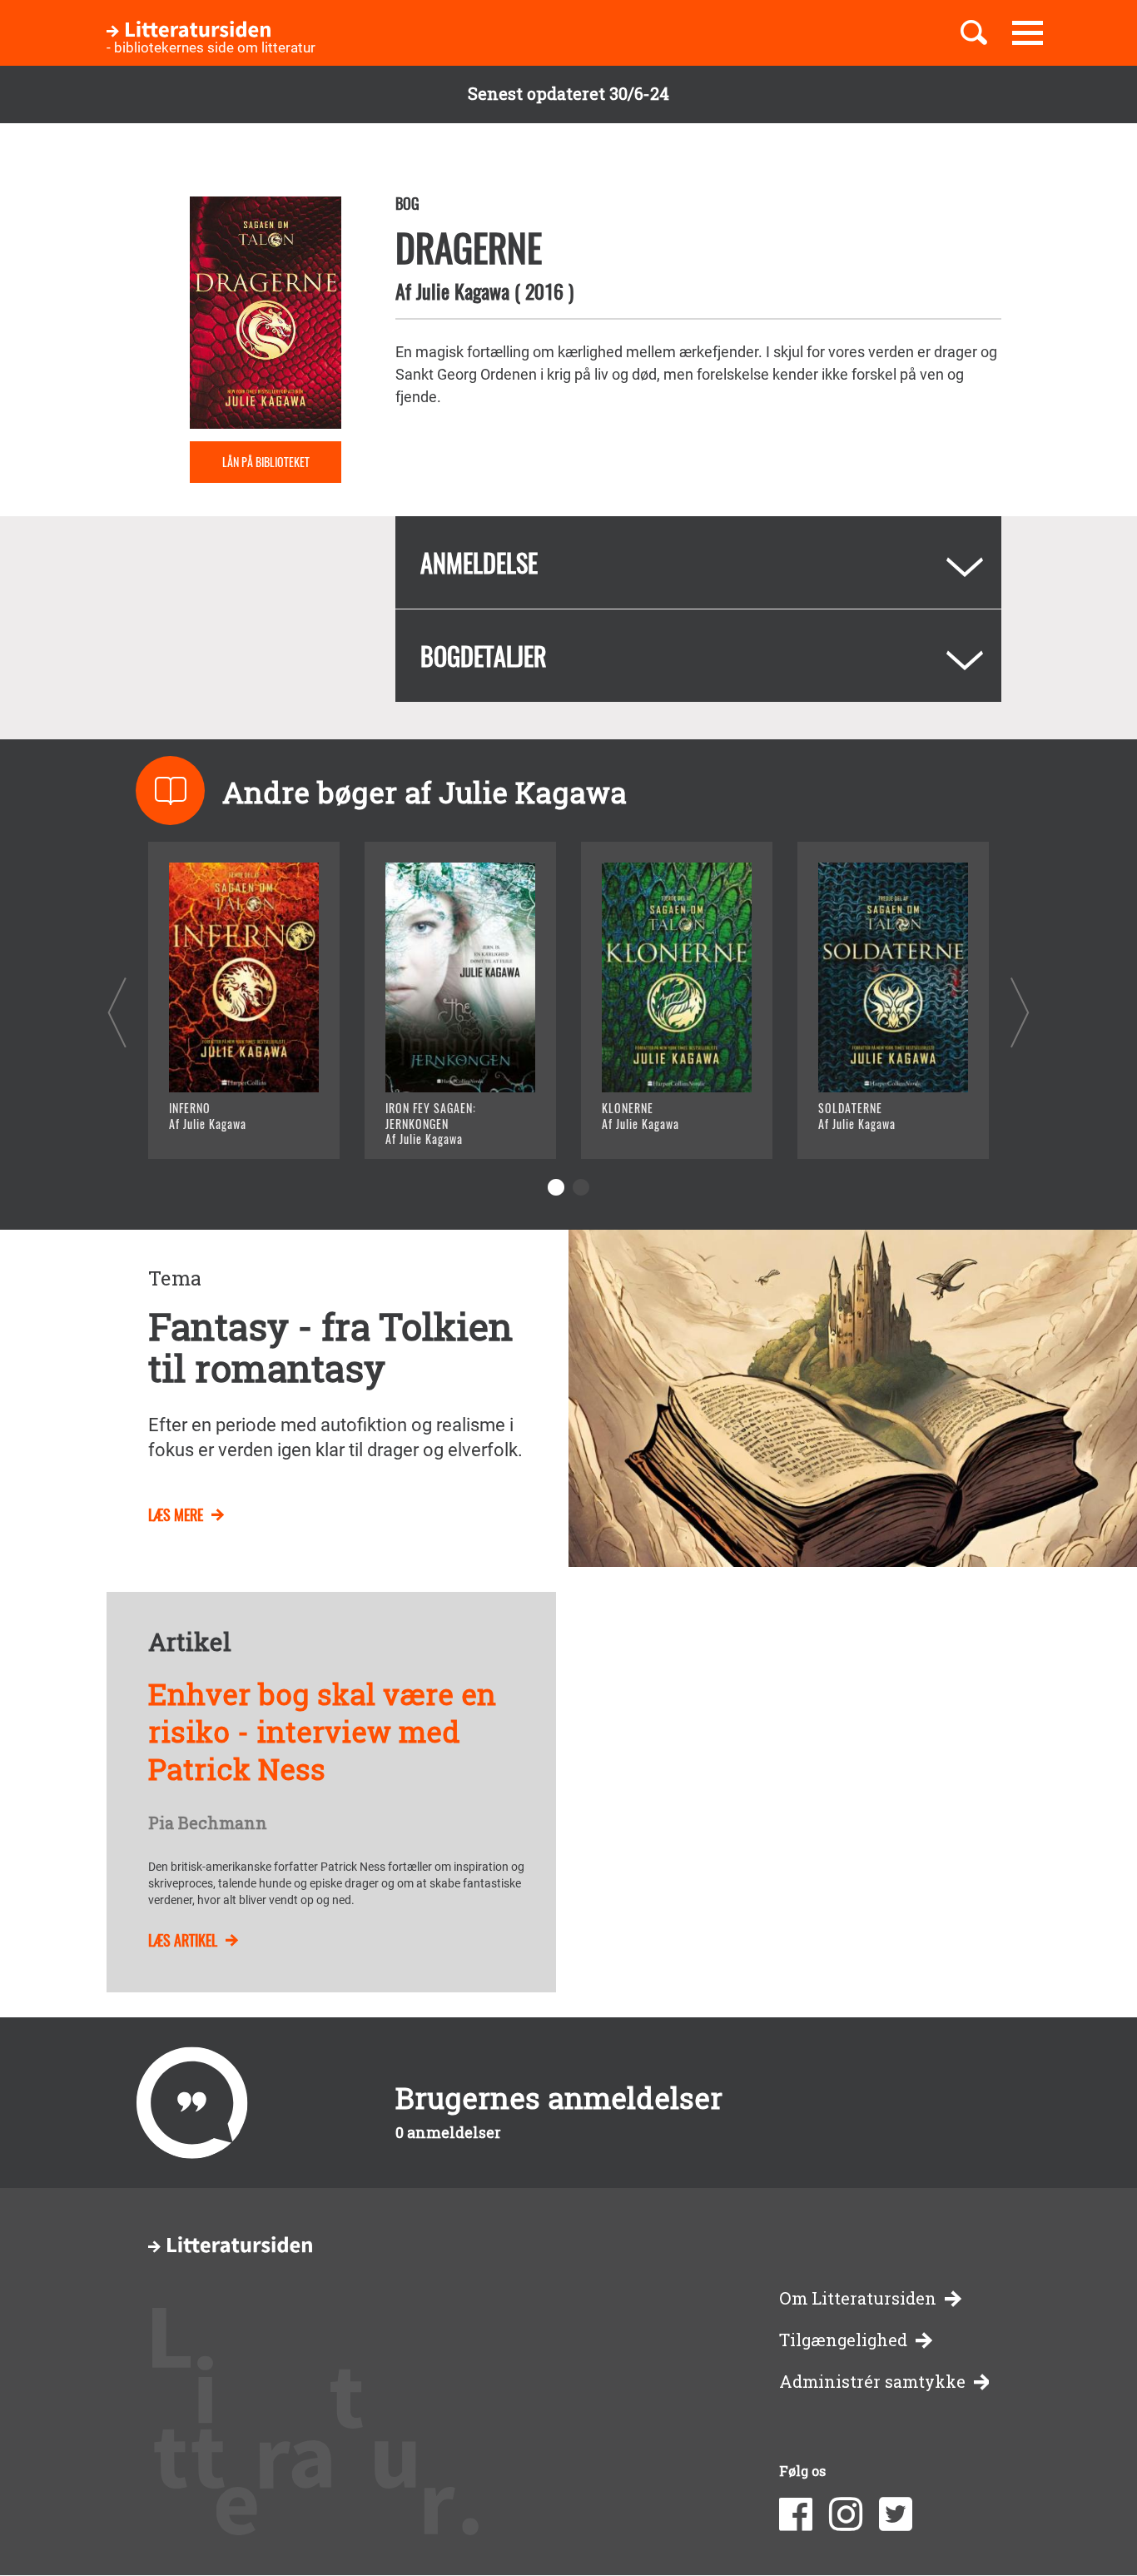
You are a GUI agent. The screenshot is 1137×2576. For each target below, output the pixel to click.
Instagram (846, 2514)
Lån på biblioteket (266, 462)
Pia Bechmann (208, 1823)
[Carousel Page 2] (581, 1187)
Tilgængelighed (843, 2340)
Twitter (896, 2514)
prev (117, 1012)
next (1020, 1012)
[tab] (698, 562)
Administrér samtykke (872, 2382)
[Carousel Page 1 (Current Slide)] (556, 1187)
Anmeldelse (479, 562)
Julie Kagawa (463, 291)
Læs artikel (183, 1940)
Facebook (796, 2514)
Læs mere (223, 1125)
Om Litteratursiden (858, 2298)
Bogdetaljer (484, 656)
